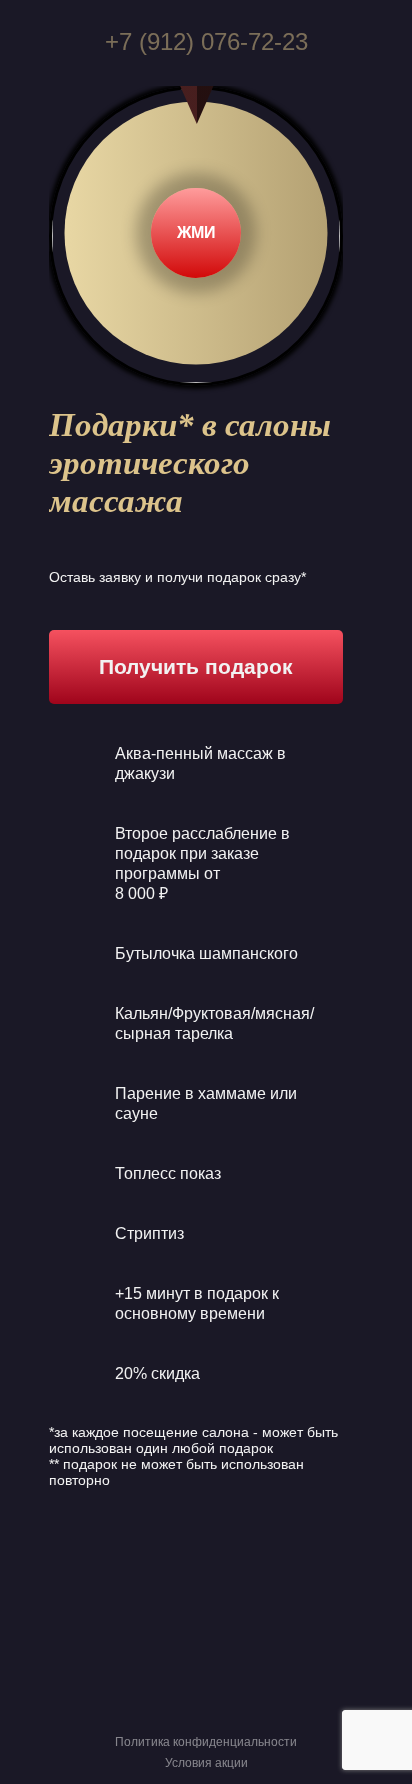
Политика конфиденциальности (206, 1742)
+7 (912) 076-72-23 (206, 41)
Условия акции (206, 1763)
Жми (196, 232)
